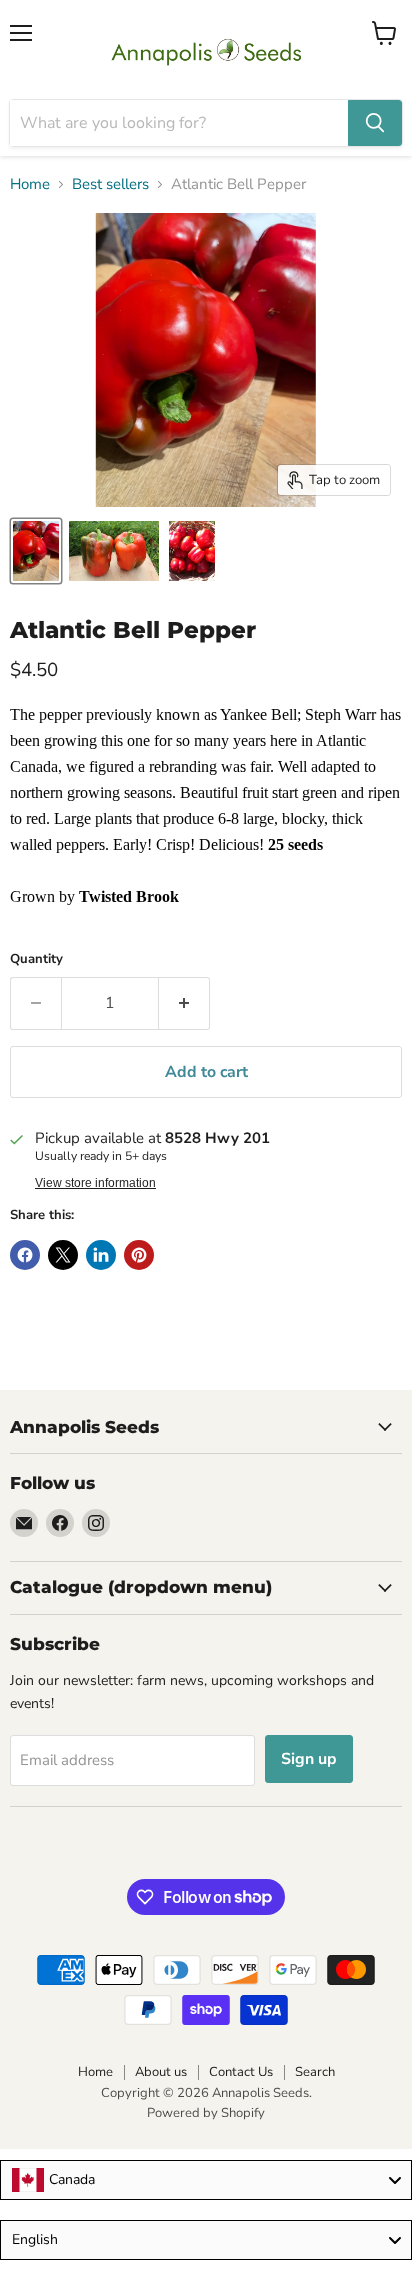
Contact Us (241, 2072)
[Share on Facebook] (25, 1255)
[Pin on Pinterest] (139, 1255)
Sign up (309, 1759)
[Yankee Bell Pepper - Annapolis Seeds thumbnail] (114, 551)
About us (161, 2072)
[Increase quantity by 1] (184, 1003)
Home (30, 184)
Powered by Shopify (206, 2113)
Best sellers (110, 184)
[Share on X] (63, 1255)
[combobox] (206, 2180)
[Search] (375, 123)
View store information (95, 1183)
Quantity (36, 959)
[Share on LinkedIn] (101, 1255)
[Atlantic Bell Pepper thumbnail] (36, 551)
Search (315, 2072)
